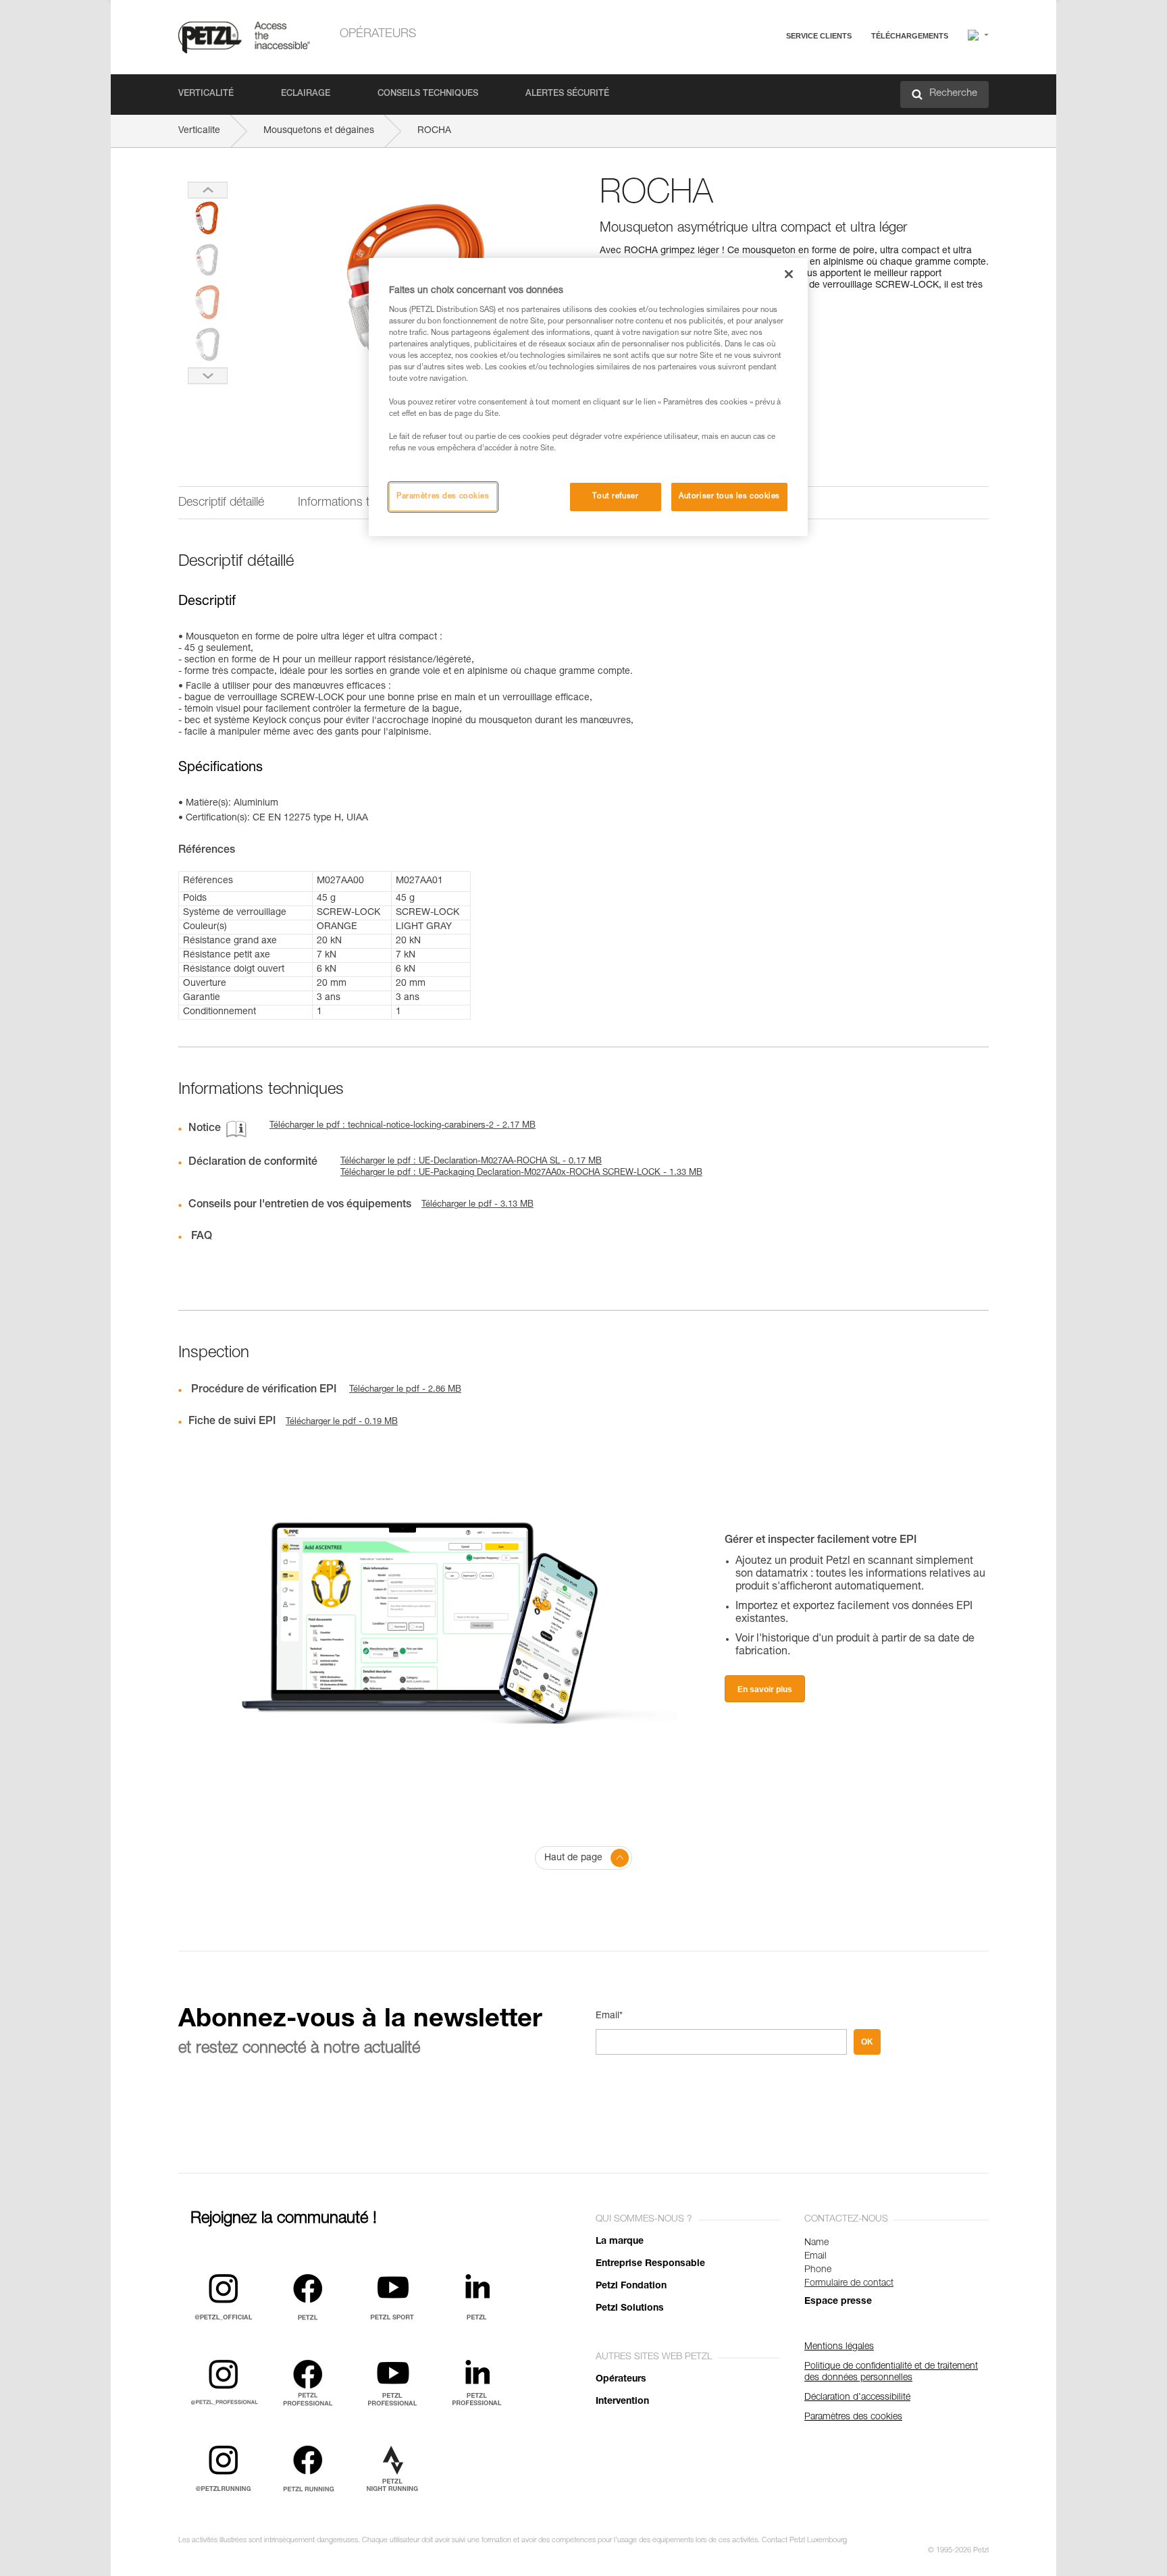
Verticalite (199, 131)
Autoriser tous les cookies (729, 497)
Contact (760, 87)
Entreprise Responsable (650, 2264)
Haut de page (573, 1858)
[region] (588, 397)
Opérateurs (378, 34)
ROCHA (434, 131)
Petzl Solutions (630, 2309)
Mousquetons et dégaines (319, 131)
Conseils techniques (428, 94)
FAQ (754, 69)
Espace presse (838, 2302)
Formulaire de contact (849, 2284)
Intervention (622, 2402)
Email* (609, 2016)
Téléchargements (910, 36)
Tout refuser (615, 497)
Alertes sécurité (567, 94)
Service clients (819, 36)
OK (867, 2042)
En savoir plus (765, 1689)
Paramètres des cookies (443, 497)
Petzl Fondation (631, 2286)
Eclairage (306, 94)
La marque (620, 2242)
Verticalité (206, 94)
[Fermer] (789, 274)
